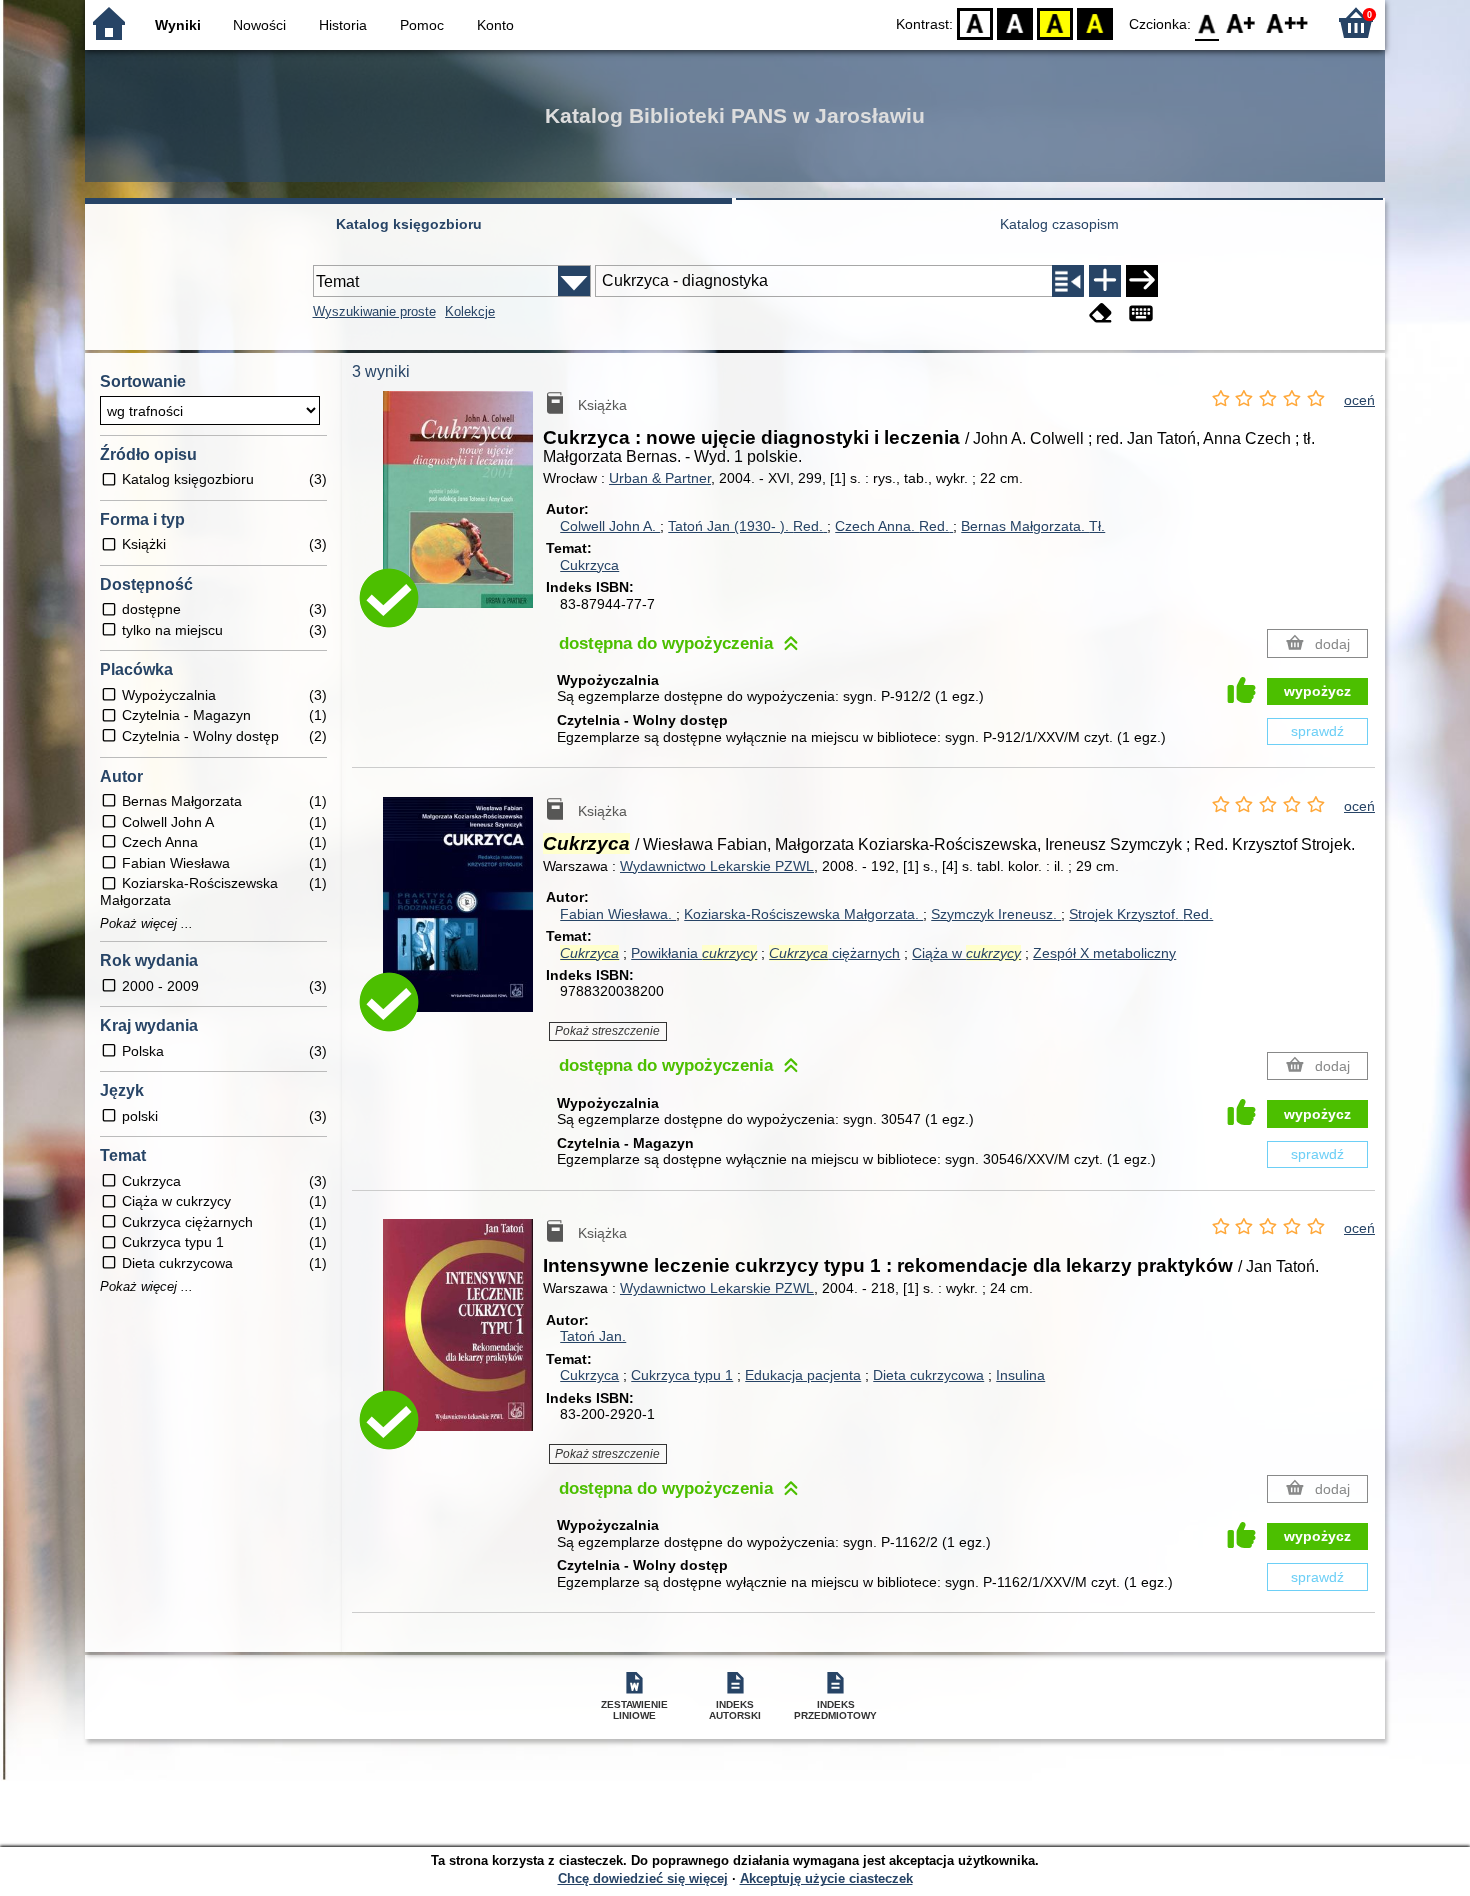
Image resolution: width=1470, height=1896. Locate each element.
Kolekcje (470, 311)
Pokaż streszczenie (607, 1031)
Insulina (1020, 1375)
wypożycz (1317, 691)
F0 (1207, 22)
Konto (495, 25)
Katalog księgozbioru (409, 224)
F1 (1241, 22)
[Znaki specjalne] (1141, 313)
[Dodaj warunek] (1105, 281)
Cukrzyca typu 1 (682, 1375)
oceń (1359, 400)
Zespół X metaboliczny (1104, 953)
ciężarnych (834, 953)
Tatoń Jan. (593, 1336)
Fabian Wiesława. (618, 914)
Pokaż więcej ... (146, 924)
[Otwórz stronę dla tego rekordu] (463, 514)
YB (1055, 22)
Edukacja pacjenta (803, 1375)
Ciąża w (966, 953)
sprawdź (1317, 731)
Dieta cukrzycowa (928, 1375)
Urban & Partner (660, 478)
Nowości (259, 25)
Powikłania (694, 953)
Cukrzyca (589, 565)
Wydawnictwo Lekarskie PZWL (717, 866)
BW (1015, 22)
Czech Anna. (892, 526)
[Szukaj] (1142, 281)
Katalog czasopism (1059, 224)
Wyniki (178, 25)
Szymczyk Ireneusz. (996, 914)
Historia (343, 25)
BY (1095, 22)
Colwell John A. (610, 526)
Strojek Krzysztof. (1141, 914)
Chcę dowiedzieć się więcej (643, 1878)
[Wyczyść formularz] (1101, 313)
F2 (1287, 22)
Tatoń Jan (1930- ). (745, 526)
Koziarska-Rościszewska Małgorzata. (803, 914)
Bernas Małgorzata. (1033, 526)
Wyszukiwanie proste (374, 311)
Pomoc (422, 25)
